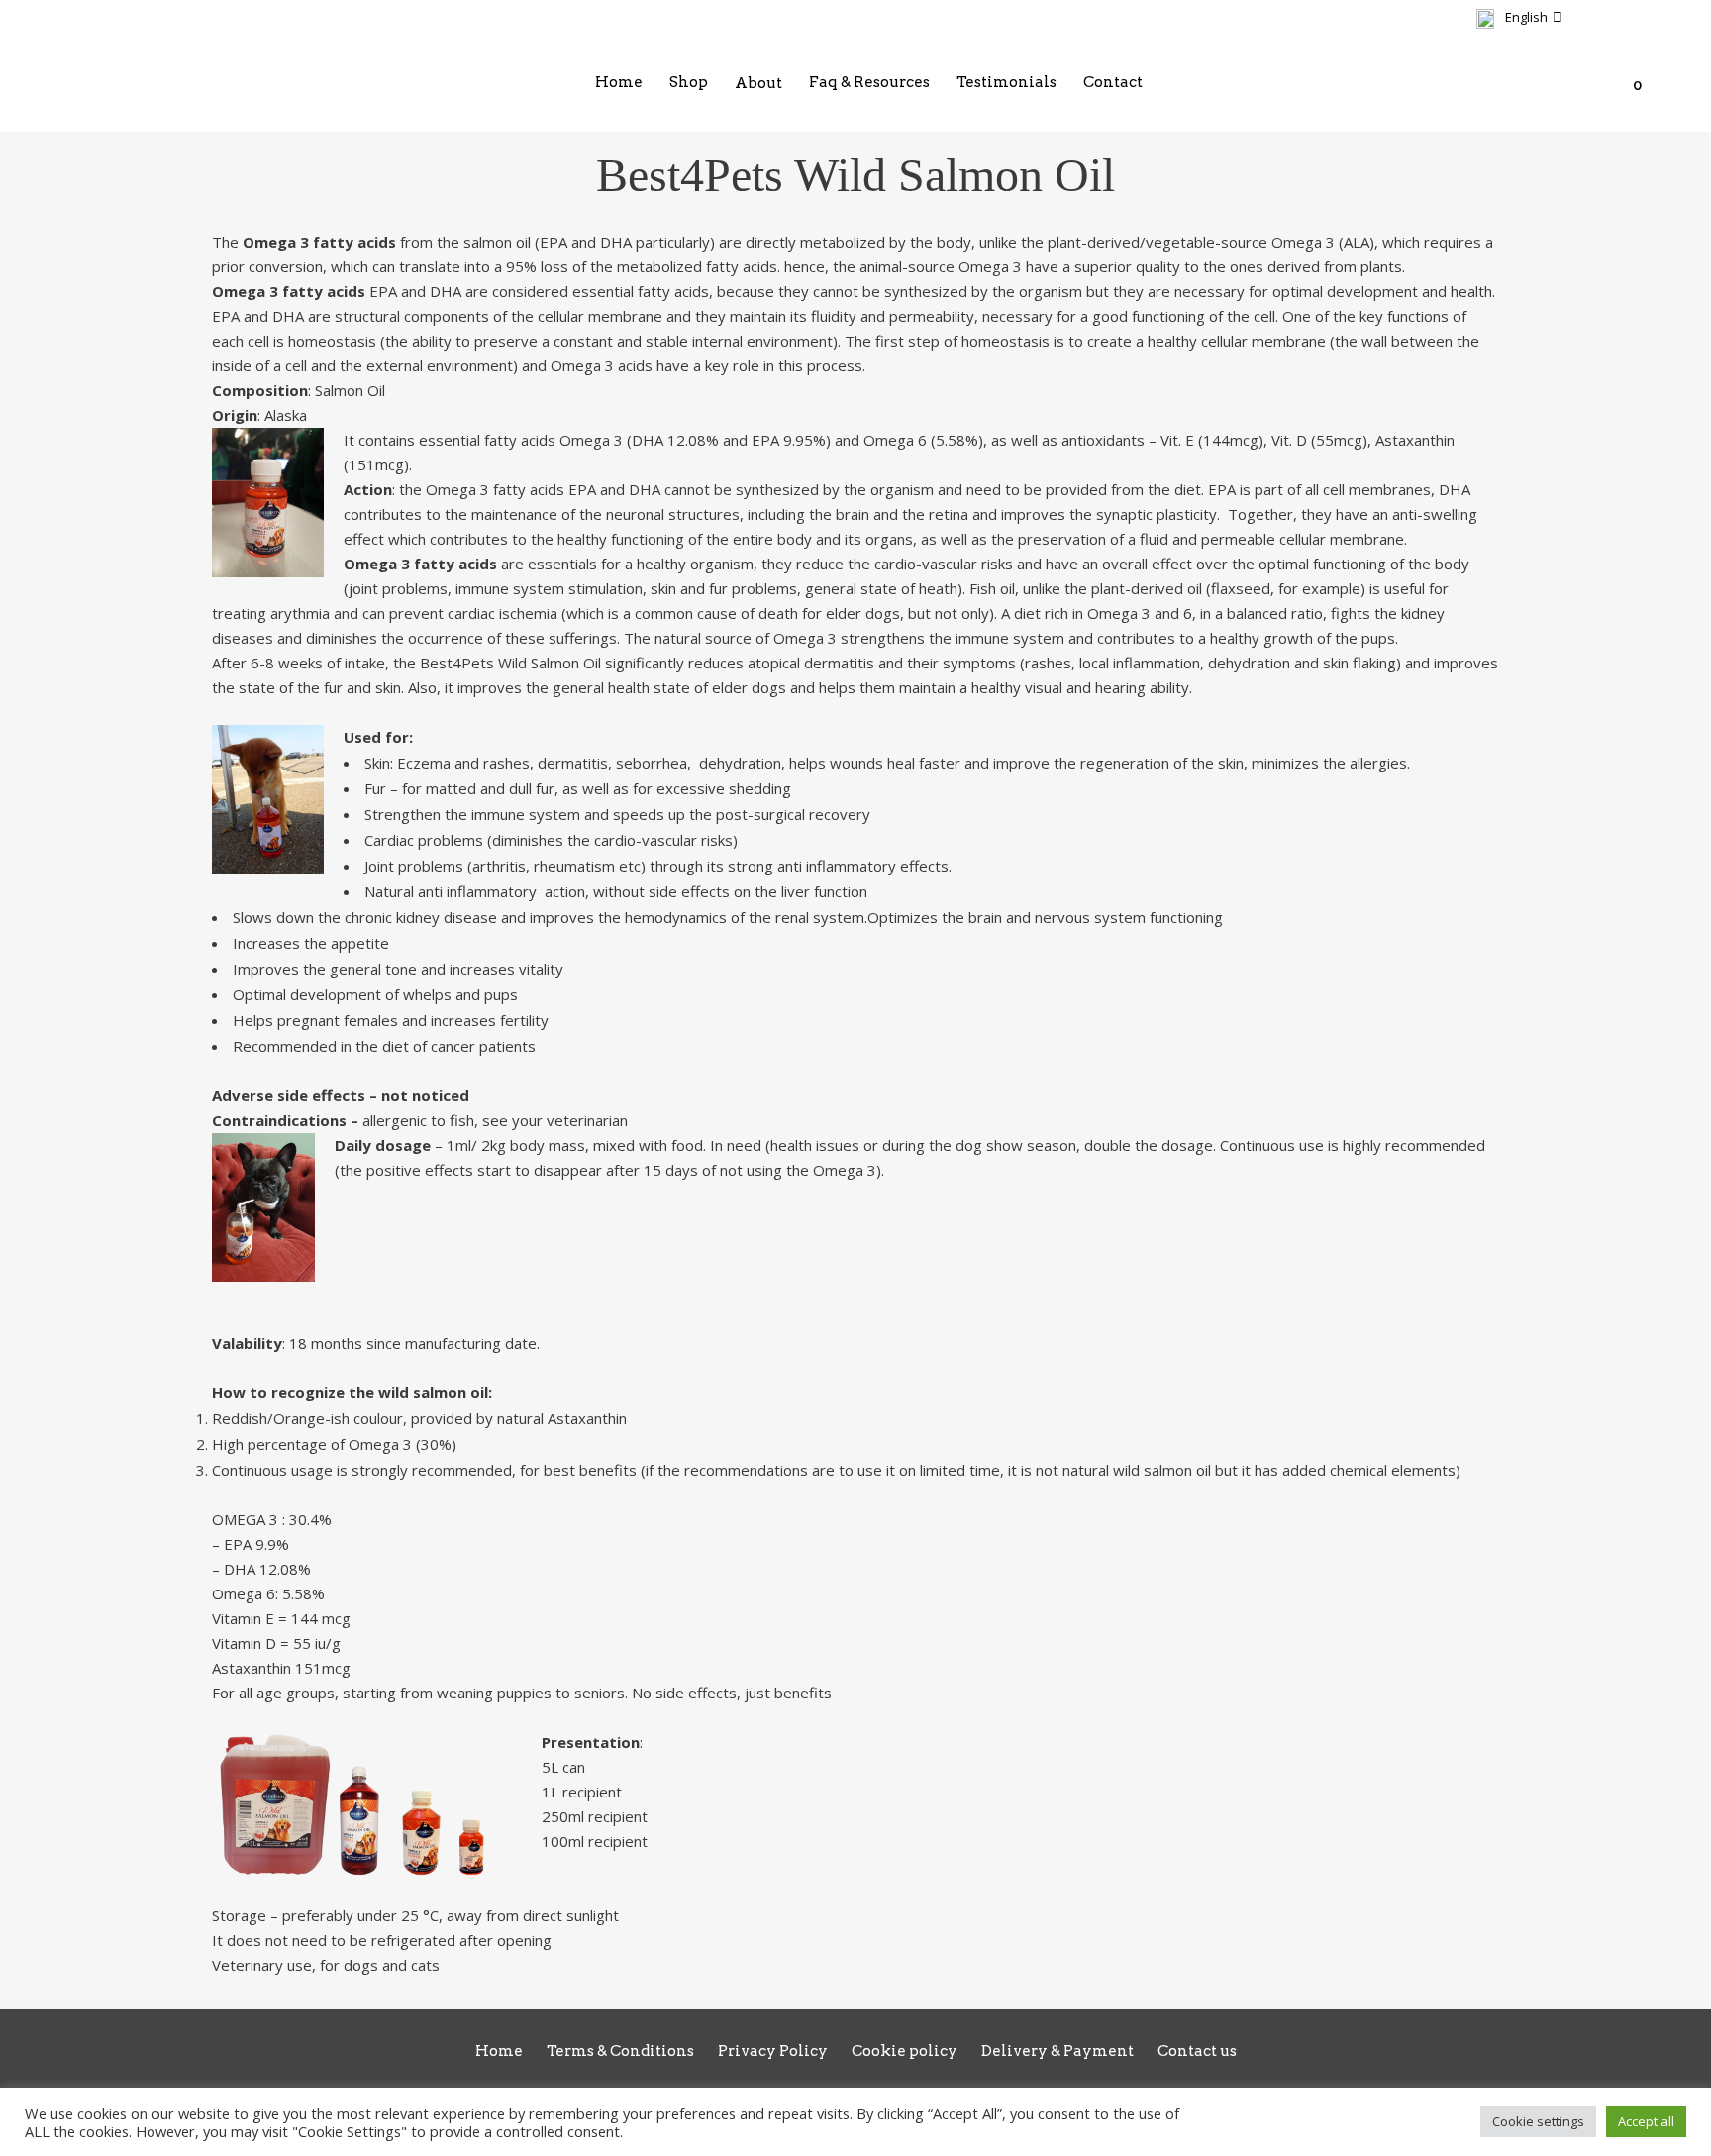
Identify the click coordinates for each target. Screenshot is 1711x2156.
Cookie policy (905, 2051)
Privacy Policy (773, 2051)
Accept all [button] (1646, 2121)
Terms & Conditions (620, 2051)
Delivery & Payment (1057, 2051)
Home (499, 2051)
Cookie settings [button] (1538, 2121)
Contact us (1197, 2051)
